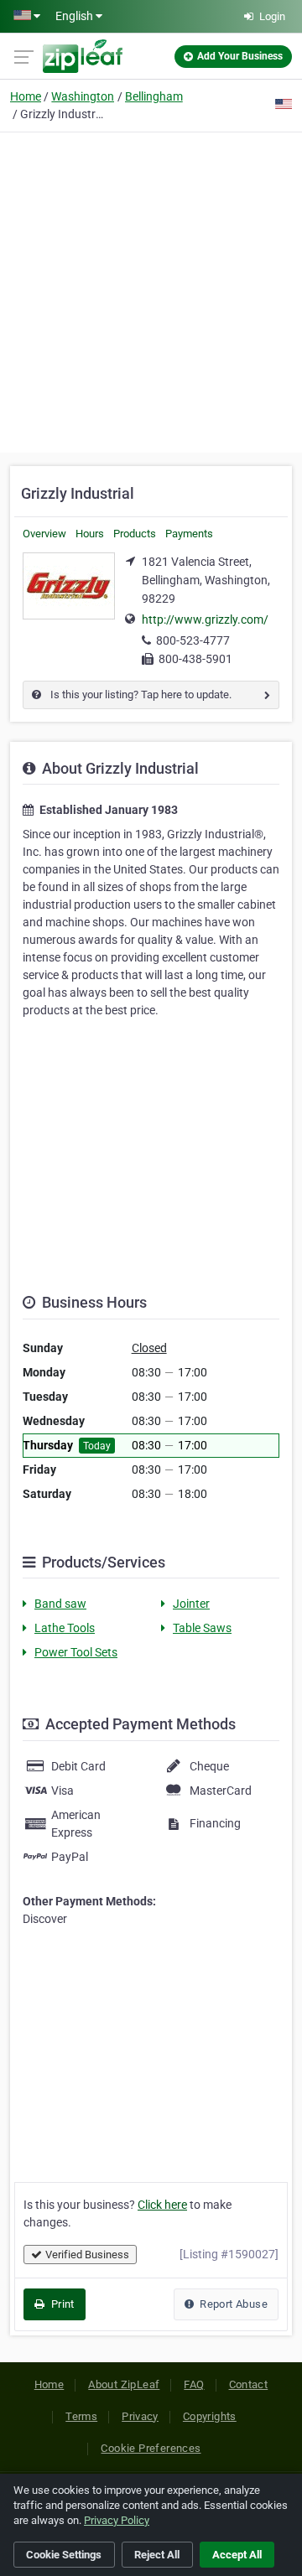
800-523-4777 (193, 640)
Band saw (60, 1604)
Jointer (191, 1604)
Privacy (140, 2416)
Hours (90, 534)
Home (26, 96)
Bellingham (154, 96)
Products (135, 534)
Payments (189, 534)
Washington (83, 96)
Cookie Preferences (151, 2448)
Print (61, 2304)
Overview (44, 534)
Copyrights (210, 2416)
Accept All (237, 2555)
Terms (81, 2416)
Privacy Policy (117, 2520)
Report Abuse (232, 2304)
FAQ (194, 2384)
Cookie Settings (64, 2555)
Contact (249, 2384)
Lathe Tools (65, 1628)
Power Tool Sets (76, 1652)
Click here (162, 2205)
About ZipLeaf (124, 2384)
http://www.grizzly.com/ (205, 619)
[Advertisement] (151, 290)
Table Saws (202, 1628)
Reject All (157, 2555)
